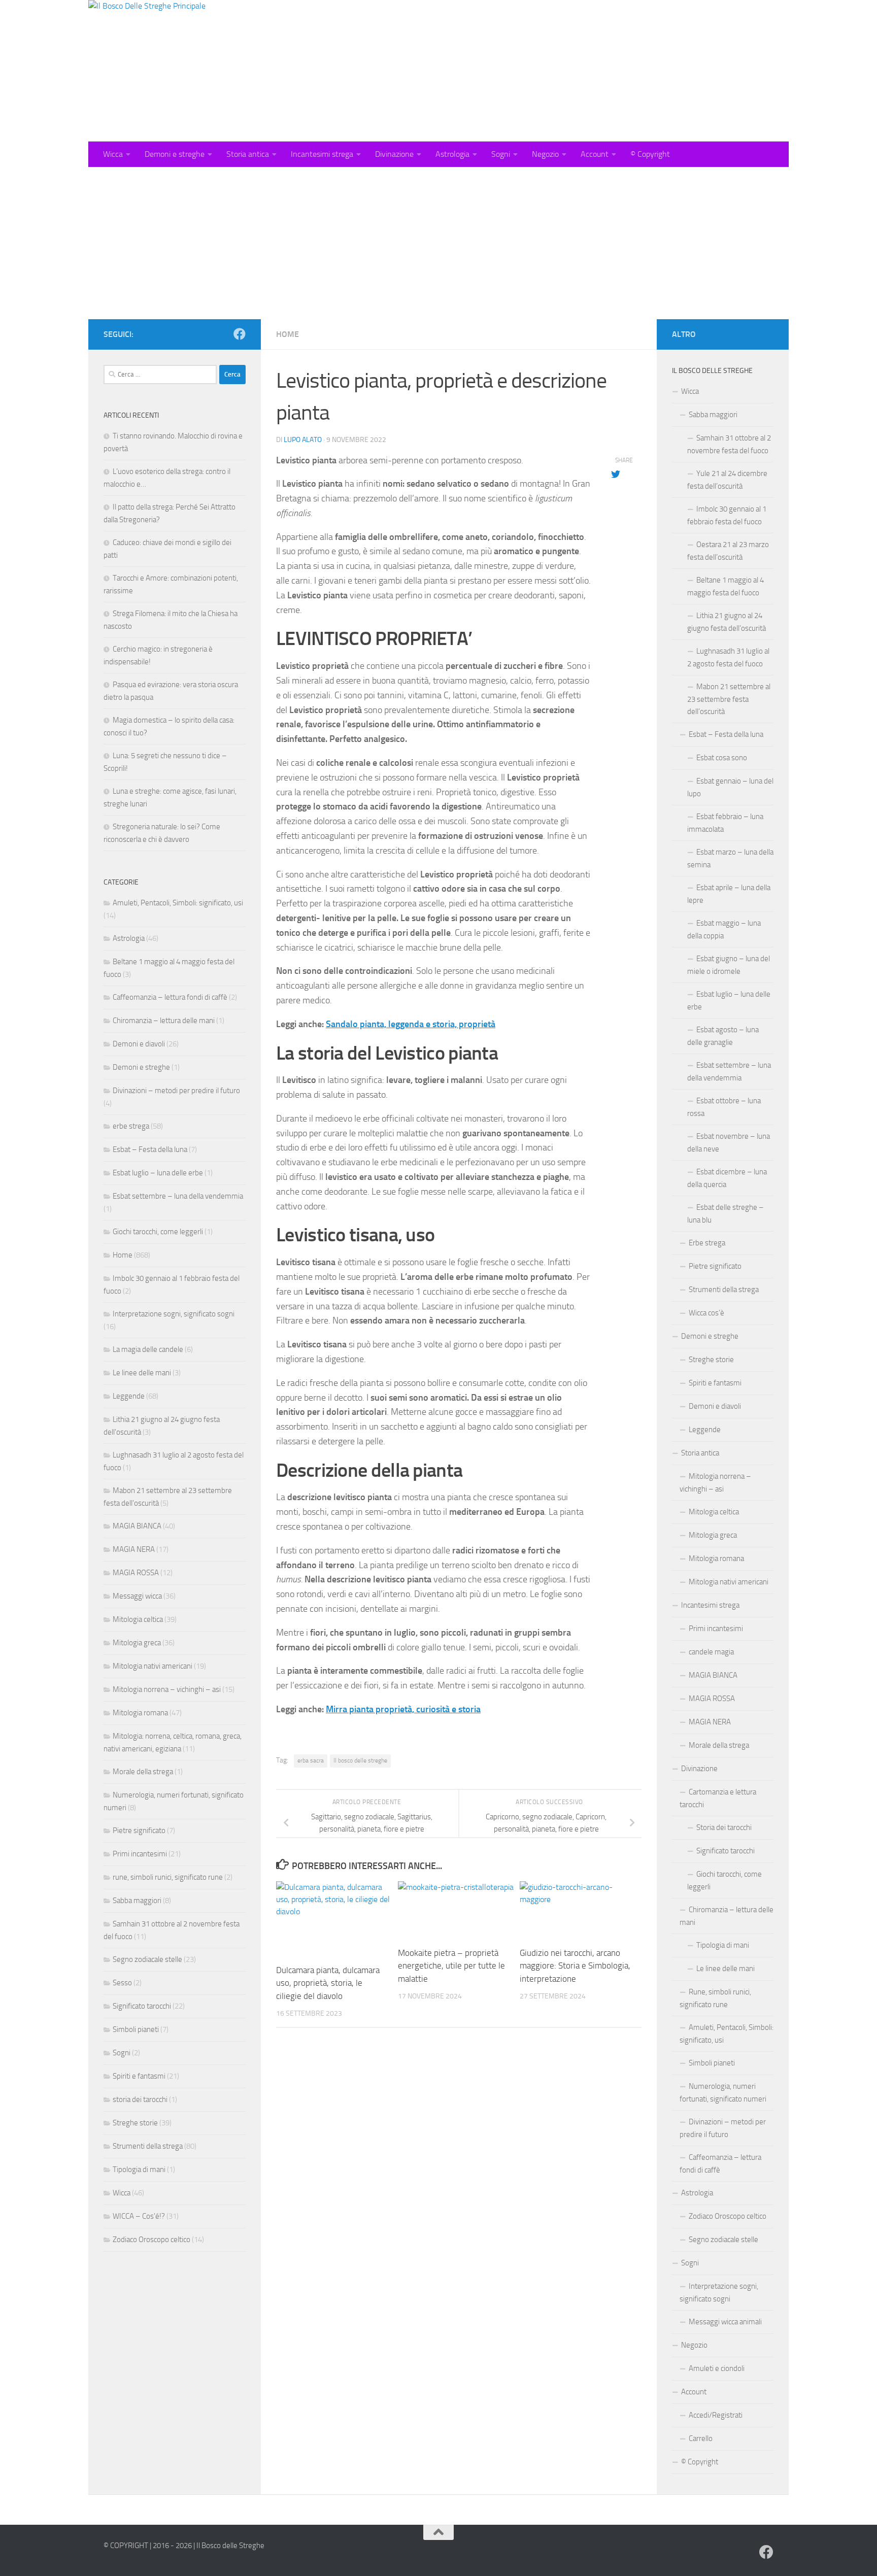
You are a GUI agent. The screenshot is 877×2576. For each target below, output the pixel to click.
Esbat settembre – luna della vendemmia (178, 1196)
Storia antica (248, 154)
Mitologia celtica (138, 1619)
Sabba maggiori (137, 1901)
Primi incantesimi (140, 1854)
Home (288, 334)
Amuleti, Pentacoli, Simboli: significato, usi (178, 903)
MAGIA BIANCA (137, 1526)
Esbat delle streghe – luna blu (726, 1214)
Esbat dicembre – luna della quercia (727, 1178)
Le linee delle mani (142, 1373)
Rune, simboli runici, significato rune (715, 1998)
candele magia (711, 1652)
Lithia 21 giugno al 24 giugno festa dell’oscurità (727, 622)
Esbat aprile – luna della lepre (729, 894)
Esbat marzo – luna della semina (730, 858)
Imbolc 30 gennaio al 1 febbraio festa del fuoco (727, 515)
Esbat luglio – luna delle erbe (158, 1173)
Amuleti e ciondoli (717, 2368)
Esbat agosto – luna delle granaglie (723, 1036)
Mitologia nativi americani (153, 1666)
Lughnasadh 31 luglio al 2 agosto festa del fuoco (728, 657)
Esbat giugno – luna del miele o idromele (729, 965)
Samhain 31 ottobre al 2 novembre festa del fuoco (729, 444)
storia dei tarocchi (140, 2099)
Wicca (113, 154)
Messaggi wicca (137, 1596)
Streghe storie (135, 2123)
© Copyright (650, 154)
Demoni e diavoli (139, 1044)
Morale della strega (143, 1772)
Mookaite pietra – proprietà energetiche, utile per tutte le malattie (451, 1966)
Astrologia (452, 154)
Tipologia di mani (139, 2170)
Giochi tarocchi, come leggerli (158, 1232)
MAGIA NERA (134, 1549)
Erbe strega (707, 1243)
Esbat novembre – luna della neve (729, 1143)
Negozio (545, 154)
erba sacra (311, 1760)
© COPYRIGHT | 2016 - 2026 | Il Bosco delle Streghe (184, 2546)
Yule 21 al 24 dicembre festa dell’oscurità (727, 480)
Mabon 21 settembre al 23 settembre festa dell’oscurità (729, 699)
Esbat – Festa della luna (150, 1149)
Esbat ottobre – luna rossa (724, 1107)
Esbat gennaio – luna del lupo (730, 787)
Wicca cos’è (706, 1313)
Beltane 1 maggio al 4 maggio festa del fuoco (726, 586)
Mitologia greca (137, 1643)
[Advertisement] (438, 243)
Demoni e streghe (175, 154)
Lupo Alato (303, 440)
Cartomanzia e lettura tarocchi (718, 1798)
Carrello (701, 2438)
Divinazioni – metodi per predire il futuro (176, 1091)
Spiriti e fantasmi (139, 2076)
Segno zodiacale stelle (147, 1959)
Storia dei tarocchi (724, 1827)
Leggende (129, 1396)
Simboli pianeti (136, 2029)
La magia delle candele (148, 1349)
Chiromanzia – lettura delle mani (164, 1021)
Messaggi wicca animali (725, 2322)
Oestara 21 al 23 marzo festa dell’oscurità (728, 551)
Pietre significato (139, 1831)
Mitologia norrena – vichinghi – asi (167, 1689)
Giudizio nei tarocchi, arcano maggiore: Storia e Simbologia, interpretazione (575, 1966)
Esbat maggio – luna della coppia (724, 929)
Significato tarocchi (142, 2006)
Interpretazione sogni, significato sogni (174, 1314)
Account (595, 154)
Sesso (122, 1983)
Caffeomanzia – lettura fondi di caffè (170, 997)
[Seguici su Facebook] (240, 334)
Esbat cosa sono (722, 758)
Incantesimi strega (322, 154)
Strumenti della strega (148, 2146)
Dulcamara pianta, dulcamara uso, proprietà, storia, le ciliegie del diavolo (328, 1983)
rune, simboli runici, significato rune (168, 1877)
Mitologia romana (140, 1713)
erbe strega (131, 1126)
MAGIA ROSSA (136, 1573)
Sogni (501, 154)
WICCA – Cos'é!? (139, 2216)
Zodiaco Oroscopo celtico (151, 2240)
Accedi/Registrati (716, 2415)
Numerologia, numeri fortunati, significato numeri (723, 2093)
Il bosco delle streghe (360, 1760)
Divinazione (394, 154)
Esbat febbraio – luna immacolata (725, 823)
